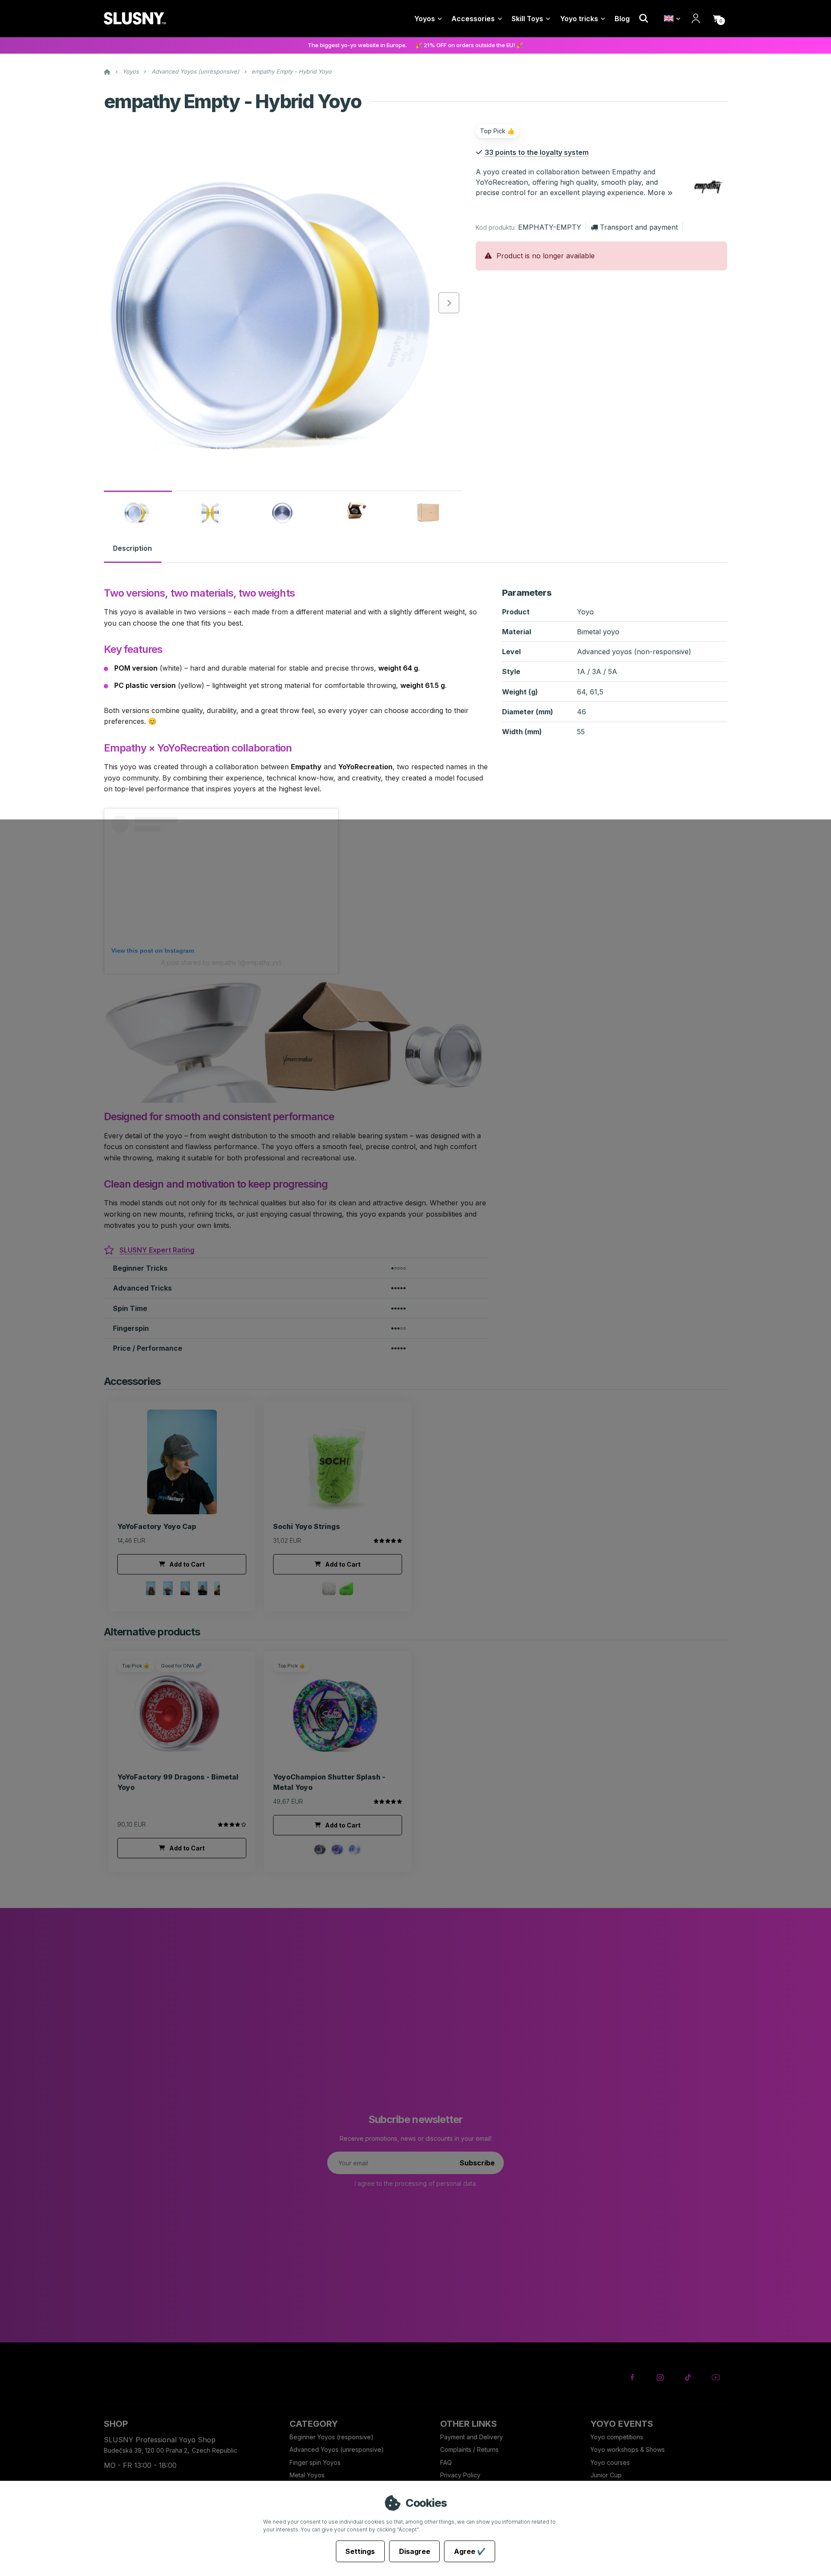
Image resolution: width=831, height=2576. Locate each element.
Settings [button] (360, 2551)
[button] (717, 19)
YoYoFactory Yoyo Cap (157, 1526)
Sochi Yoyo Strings (307, 1526)
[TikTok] (688, 2377)
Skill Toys (527, 19)
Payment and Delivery (472, 2437)
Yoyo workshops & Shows (628, 2449)
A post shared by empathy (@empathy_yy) (221, 962)
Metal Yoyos (307, 2475)
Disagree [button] (415, 2551)
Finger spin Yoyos (315, 2462)
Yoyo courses (610, 2462)
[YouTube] (716, 2377)
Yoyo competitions (617, 2437)
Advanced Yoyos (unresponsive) (195, 71)
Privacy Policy (460, 2475)
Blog (622, 19)
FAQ (446, 2462)
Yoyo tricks (579, 19)
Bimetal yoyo (598, 632)
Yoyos (425, 19)
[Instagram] (660, 2377)
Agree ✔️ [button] (470, 2551)
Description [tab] (132, 549)
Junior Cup (606, 2475)
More (656, 193)
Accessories (473, 19)
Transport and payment (639, 227)
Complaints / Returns (469, 2449)
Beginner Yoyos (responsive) (332, 2437)
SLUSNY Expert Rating (157, 1250)
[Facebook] (633, 2377)
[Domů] (135, 19)
